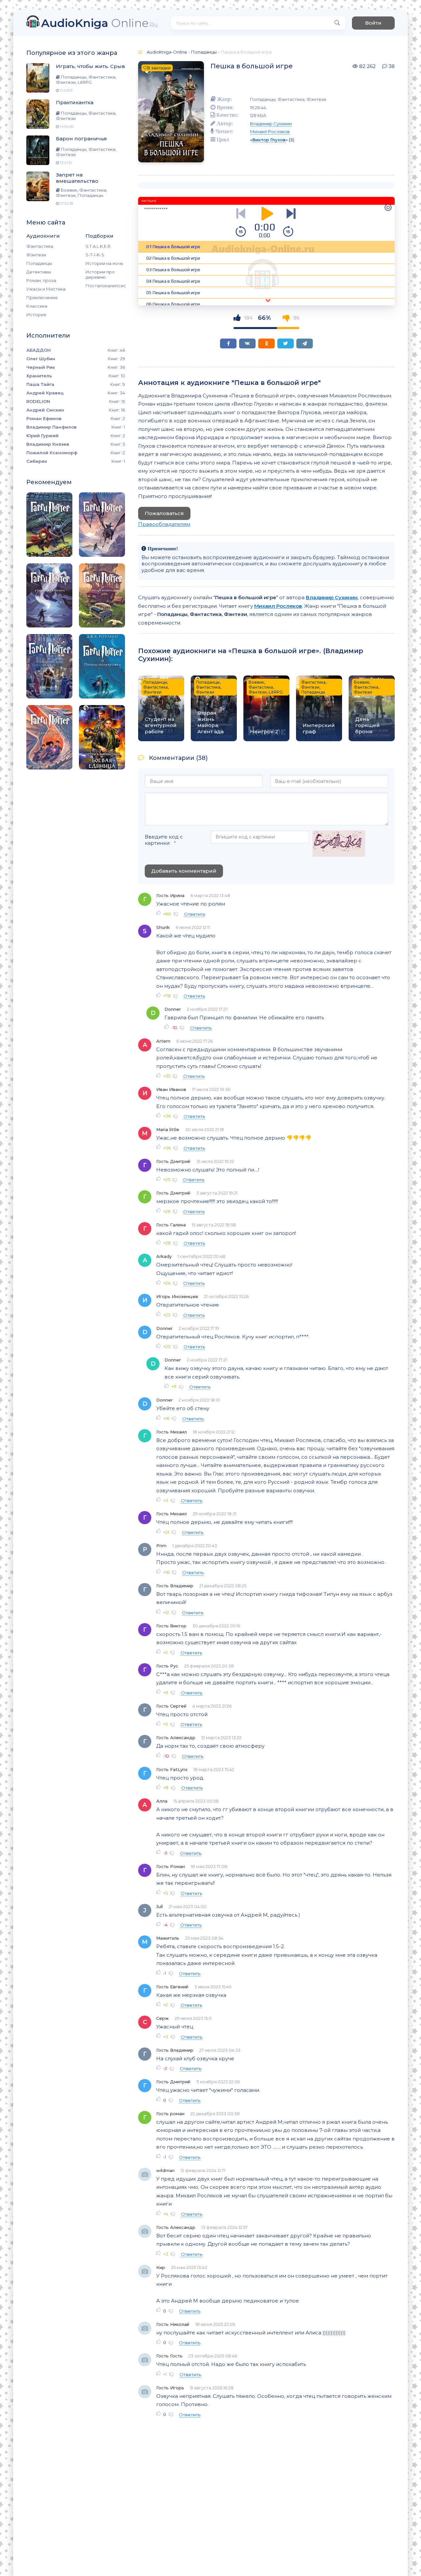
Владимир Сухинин (271, 124)
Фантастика (40, 246)
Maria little (168, 1129)
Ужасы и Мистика (46, 289)
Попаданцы (39, 263)
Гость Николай (173, 2324)
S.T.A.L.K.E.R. (99, 246)
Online (99, 23)
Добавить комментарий (184, 871)
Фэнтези (36, 255)
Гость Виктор (171, 1626)
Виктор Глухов (269, 140)
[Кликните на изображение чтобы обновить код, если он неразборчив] (339, 844)
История (36, 315)
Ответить (195, 914)
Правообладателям (164, 524)
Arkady (164, 1256)
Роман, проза (41, 280)
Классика (37, 306)
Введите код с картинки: (164, 840)
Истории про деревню (100, 274)
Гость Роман (171, 1866)
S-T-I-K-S (95, 255)
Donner (173, 1009)
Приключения (42, 297)
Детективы (39, 272)
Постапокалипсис (105, 286)
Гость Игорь (170, 2388)
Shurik (163, 927)
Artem (163, 1041)
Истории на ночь (104, 263)
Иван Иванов (171, 1089)
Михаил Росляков (270, 131)
